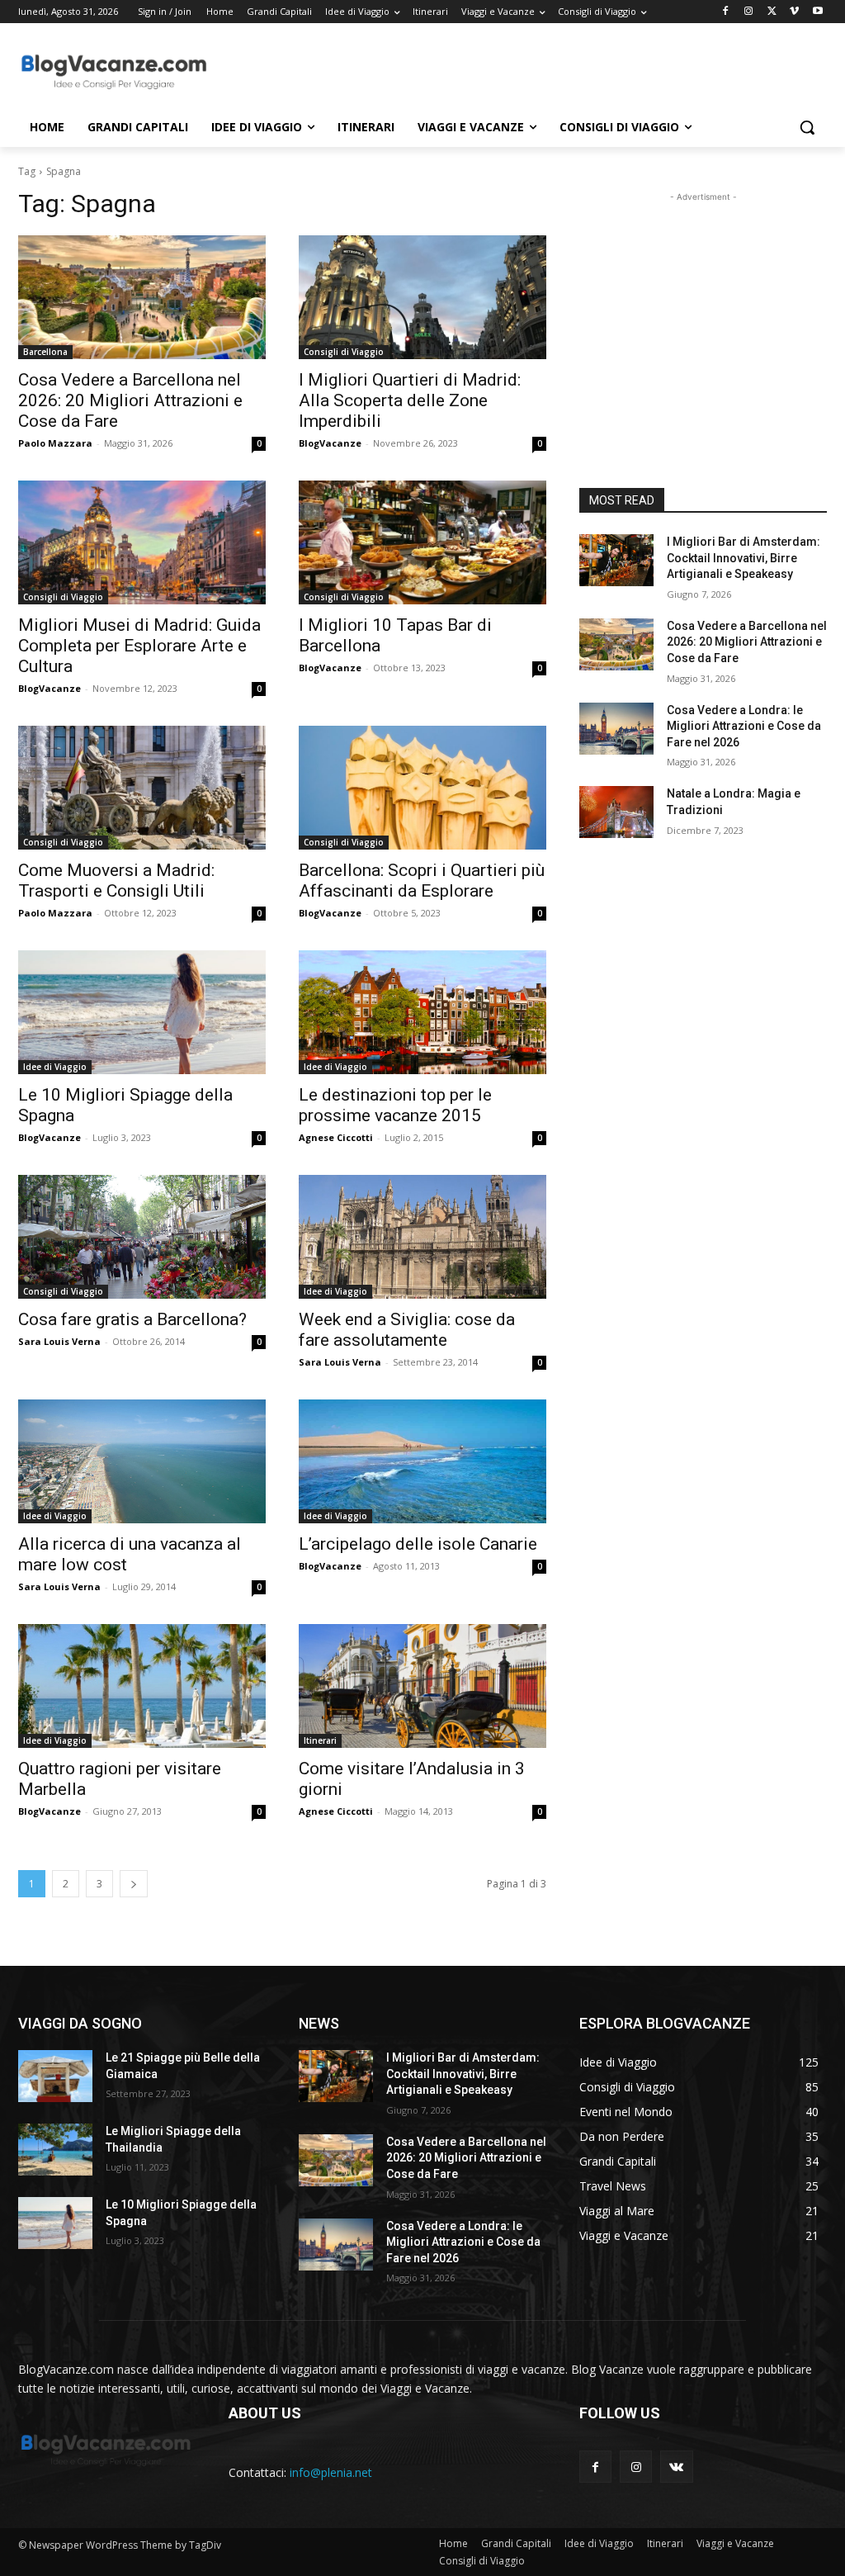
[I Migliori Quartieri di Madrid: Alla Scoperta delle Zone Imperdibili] (422, 297)
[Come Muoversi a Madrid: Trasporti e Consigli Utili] (142, 788)
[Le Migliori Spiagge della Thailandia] (55, 2150)
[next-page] (134, 1884)
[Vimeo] (794, 12)
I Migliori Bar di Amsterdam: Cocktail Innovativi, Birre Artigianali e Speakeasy (744, 558)
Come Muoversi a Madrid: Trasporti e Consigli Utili (116, 881)
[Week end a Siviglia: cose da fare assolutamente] (422, 1237)
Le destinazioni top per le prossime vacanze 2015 (395, 1105)
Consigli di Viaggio (344, 352)
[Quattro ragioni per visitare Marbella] (142, 1686)
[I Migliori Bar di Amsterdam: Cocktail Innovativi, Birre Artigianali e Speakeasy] (616, 560)
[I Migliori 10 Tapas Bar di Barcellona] (422, 542)
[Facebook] (726, 12)
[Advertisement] (405, 71)
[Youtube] (817, 12)
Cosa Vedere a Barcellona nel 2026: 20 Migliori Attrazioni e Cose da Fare (130, 400)
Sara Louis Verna (59, 1341)
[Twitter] (772, 12)
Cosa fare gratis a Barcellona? (132, 1319)
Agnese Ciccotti (336, 1137)
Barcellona (45, 352)
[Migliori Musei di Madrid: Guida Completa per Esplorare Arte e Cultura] (142, 542)
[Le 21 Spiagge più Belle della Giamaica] (55, 2076)
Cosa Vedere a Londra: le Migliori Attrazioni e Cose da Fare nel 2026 (744, 726)
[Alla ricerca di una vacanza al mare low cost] (142, 1461)
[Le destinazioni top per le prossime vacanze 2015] (422, 1012)
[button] (807, 127)
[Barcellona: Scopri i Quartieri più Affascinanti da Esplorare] (422, 788)
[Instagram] (749, 12)
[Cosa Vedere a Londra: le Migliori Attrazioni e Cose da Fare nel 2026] (616, 729)
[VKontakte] (676, 2467)
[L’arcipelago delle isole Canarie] (422, 1461)
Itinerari (320, 1740)
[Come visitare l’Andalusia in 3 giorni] (422, 1686)
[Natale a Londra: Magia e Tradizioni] (616, 812)
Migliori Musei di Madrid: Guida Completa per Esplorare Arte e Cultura (139, 646)
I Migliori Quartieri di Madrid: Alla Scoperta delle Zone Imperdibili (410, 400)
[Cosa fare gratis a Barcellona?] (142, 1237)
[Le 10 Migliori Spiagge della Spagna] (142, 1012)
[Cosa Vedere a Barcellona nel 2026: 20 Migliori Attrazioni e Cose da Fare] (142, 297)
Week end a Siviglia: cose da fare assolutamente (407, 1330)
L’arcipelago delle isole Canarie (418, 1544)
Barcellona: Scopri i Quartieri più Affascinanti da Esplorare (422, 881)
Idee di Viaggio (55, 1067)
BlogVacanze (330, 443)
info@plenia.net (331, 2472)
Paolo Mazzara (55, 443)
